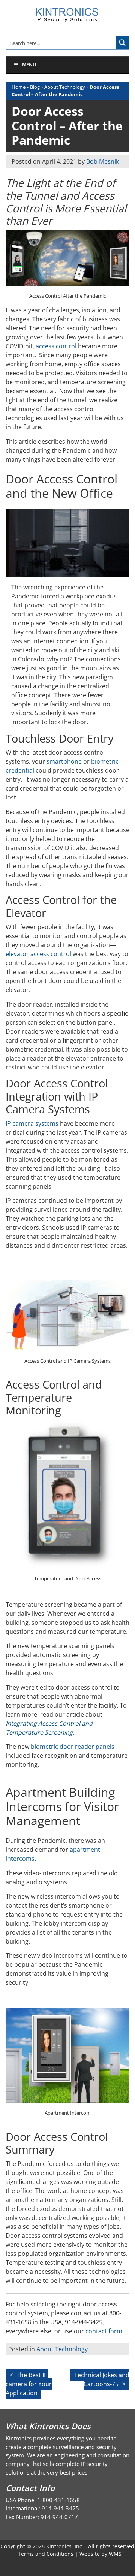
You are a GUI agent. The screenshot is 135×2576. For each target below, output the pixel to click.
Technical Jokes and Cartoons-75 (102, 2379)
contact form (104, 2331)
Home (19, 87)
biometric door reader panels (73, 1747)
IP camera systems (32, 1123)
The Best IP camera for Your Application (29, 2384)
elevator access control (38, 954)
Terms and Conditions (46, 2554)
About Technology (65, 87)
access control (56, 346)
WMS (115, 2554)
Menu (29, 65)
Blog (35, 87)
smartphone (64, 761)
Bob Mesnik (103, 161)
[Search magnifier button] (122, 43)
